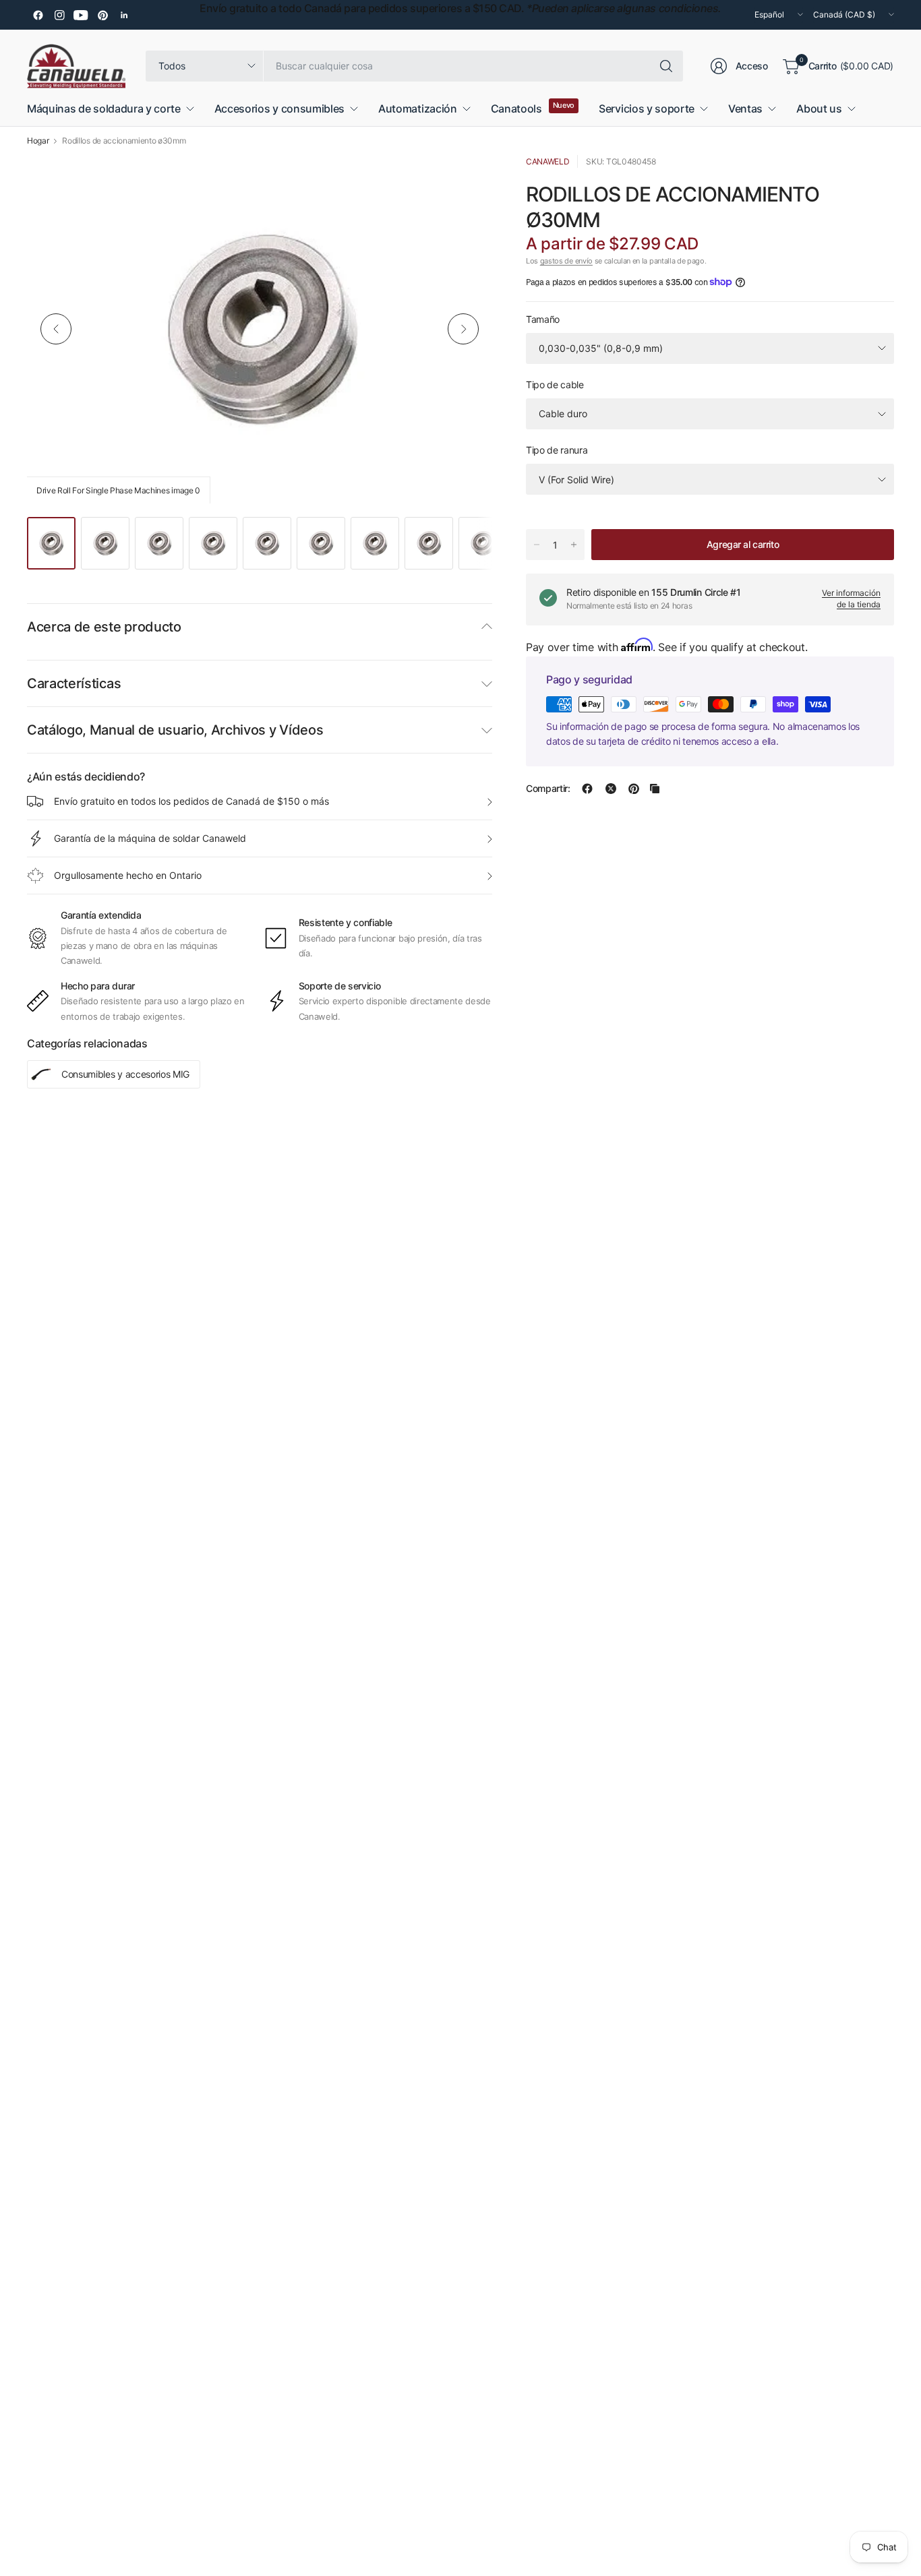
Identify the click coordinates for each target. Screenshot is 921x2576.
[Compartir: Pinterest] (634, 789)
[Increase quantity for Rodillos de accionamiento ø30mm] (574, 545)
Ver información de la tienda (851, 599)
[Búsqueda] (666, 66)
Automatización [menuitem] (418, 109)
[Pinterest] (102, 15)
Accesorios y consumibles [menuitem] (279, 109)
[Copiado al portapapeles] (655, 789)
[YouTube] (81, 15)
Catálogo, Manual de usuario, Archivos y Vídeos (175, 730)
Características (74, 683)
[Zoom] (467, 181)
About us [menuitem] (819, 109)
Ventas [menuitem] (745, 109)
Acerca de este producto (104, 627)
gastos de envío (566, 261)
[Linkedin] (124, 15)
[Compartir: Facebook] (587, 789)
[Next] (463, 329)
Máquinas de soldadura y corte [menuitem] (104, 109)
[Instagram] (59, 15)
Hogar (38, 141)
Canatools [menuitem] (516, 109)
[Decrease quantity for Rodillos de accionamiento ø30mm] (537, 545)
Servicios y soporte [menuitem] (647, 109)
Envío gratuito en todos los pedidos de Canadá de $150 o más (191, 801)
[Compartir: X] (611, 789)
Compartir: (548, 789)
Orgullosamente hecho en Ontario (128, 875)
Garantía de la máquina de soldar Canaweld (150, 838)
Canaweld (547, 161)
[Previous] (56, 329)
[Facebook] (38, 15)
